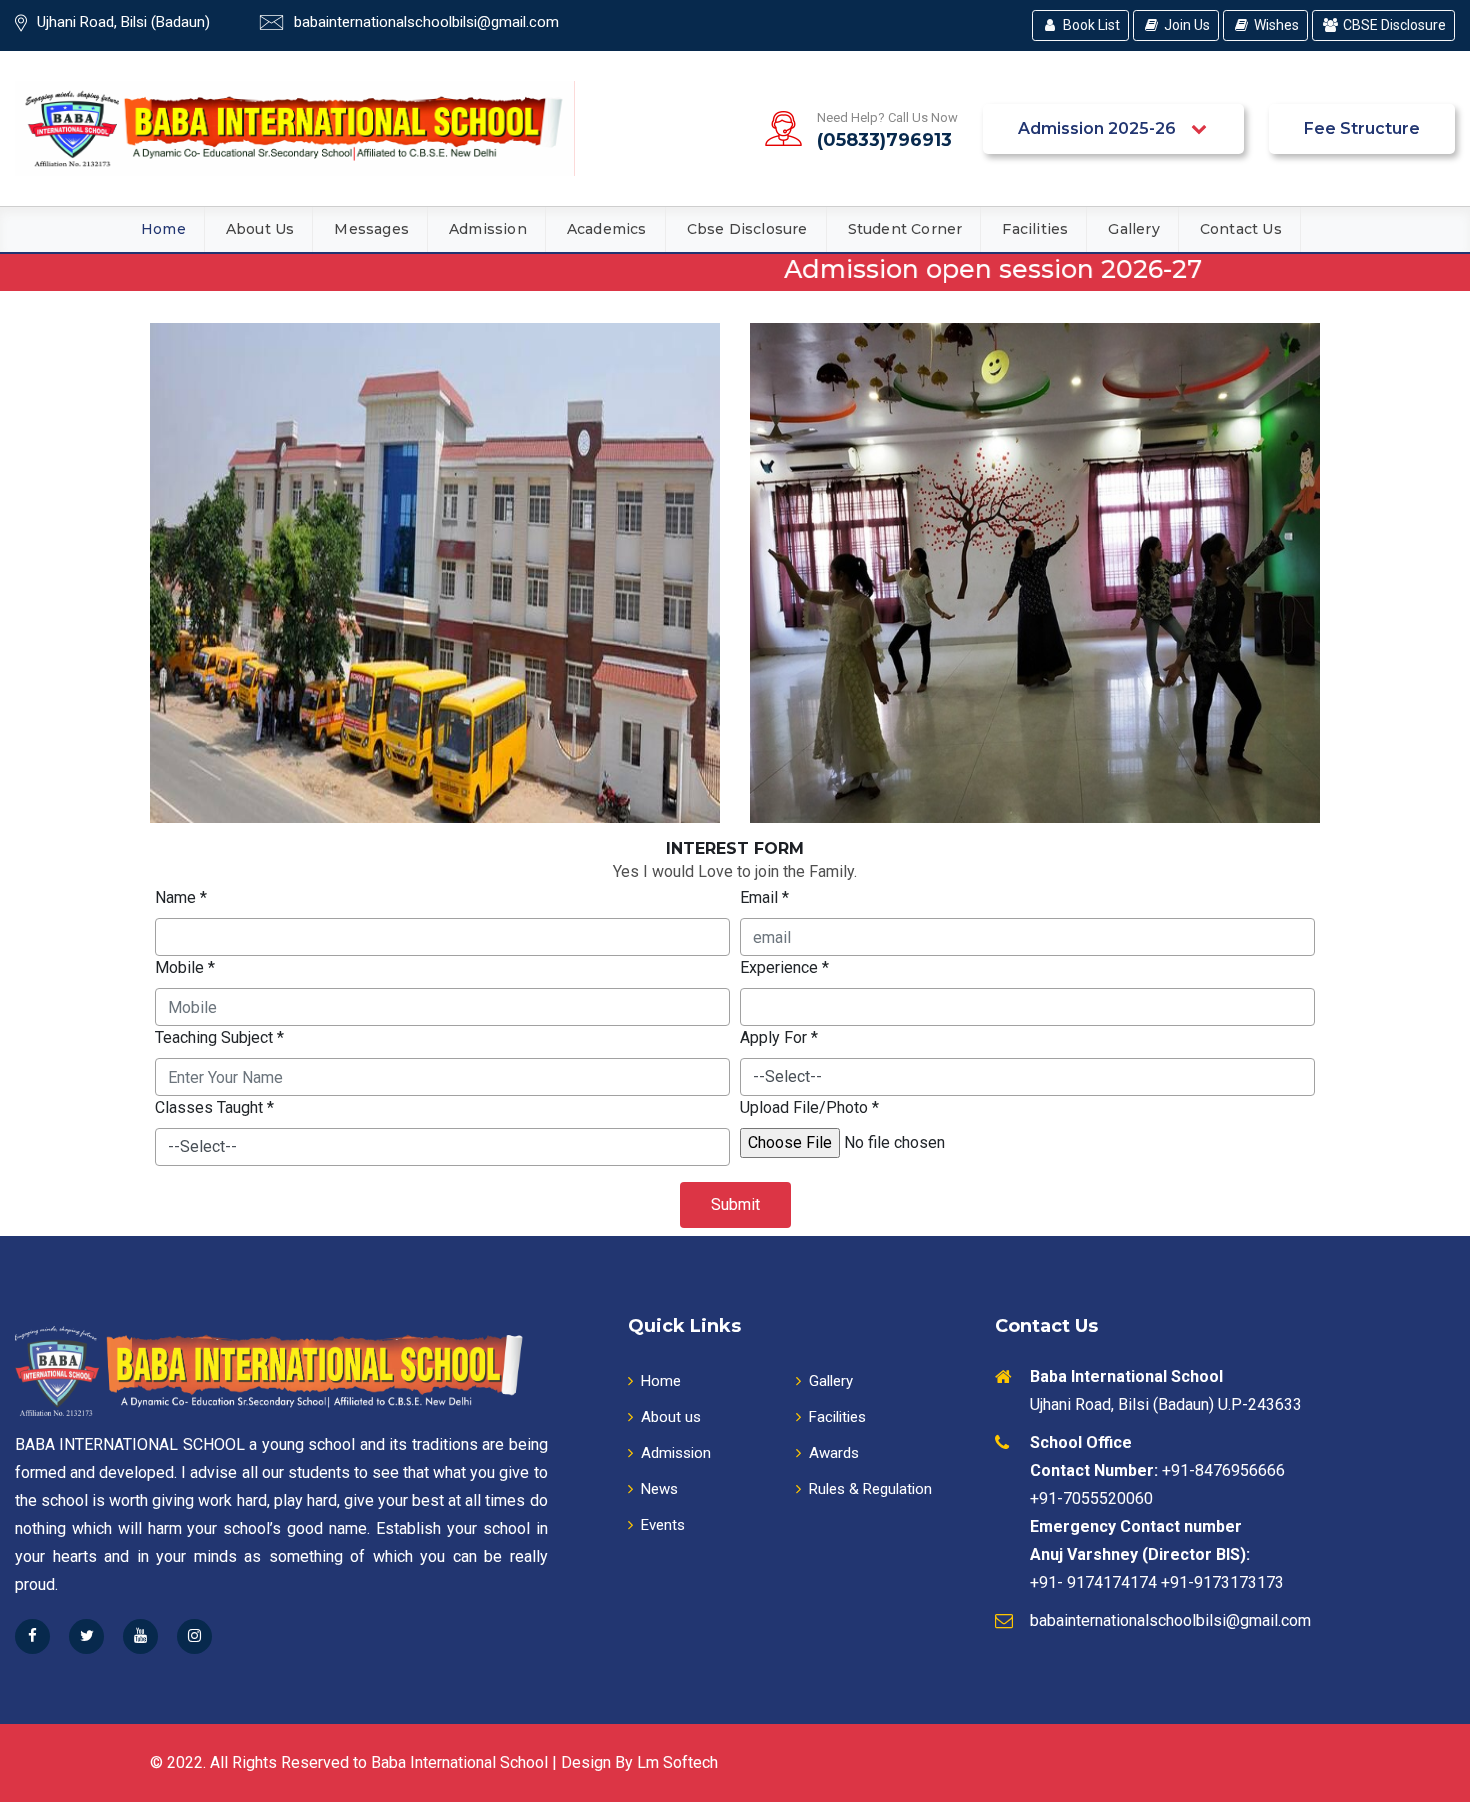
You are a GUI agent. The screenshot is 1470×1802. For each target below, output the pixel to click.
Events (663, 1525)
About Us (260, 229)
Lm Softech (677, 1762)
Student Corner (905, 229)
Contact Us (1241, 229)
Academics (607, 229)
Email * (764, 897)
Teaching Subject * (219, 1037)
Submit (735, 1204)
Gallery (1133, 229)
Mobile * (185, 967)
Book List (1091, 25)
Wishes (1276, 25)
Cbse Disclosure (747, 229)
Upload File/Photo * (809, 1107)
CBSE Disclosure (1394, 25)
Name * (181, 897)
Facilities (1035, 229)
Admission (488, 229)
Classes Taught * (214, 1107)
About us (671, 1417)
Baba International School (459, 1762)
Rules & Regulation (870, 1489)
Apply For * (779, 1037)
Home (163, 229)
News (659, 1489)
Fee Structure (1362, 128)
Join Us (1187, 25)
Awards (834, 1453)
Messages (371, 229)
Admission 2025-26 (1099, 128)
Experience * (784, 967)
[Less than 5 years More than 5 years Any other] (1027, 1007)
